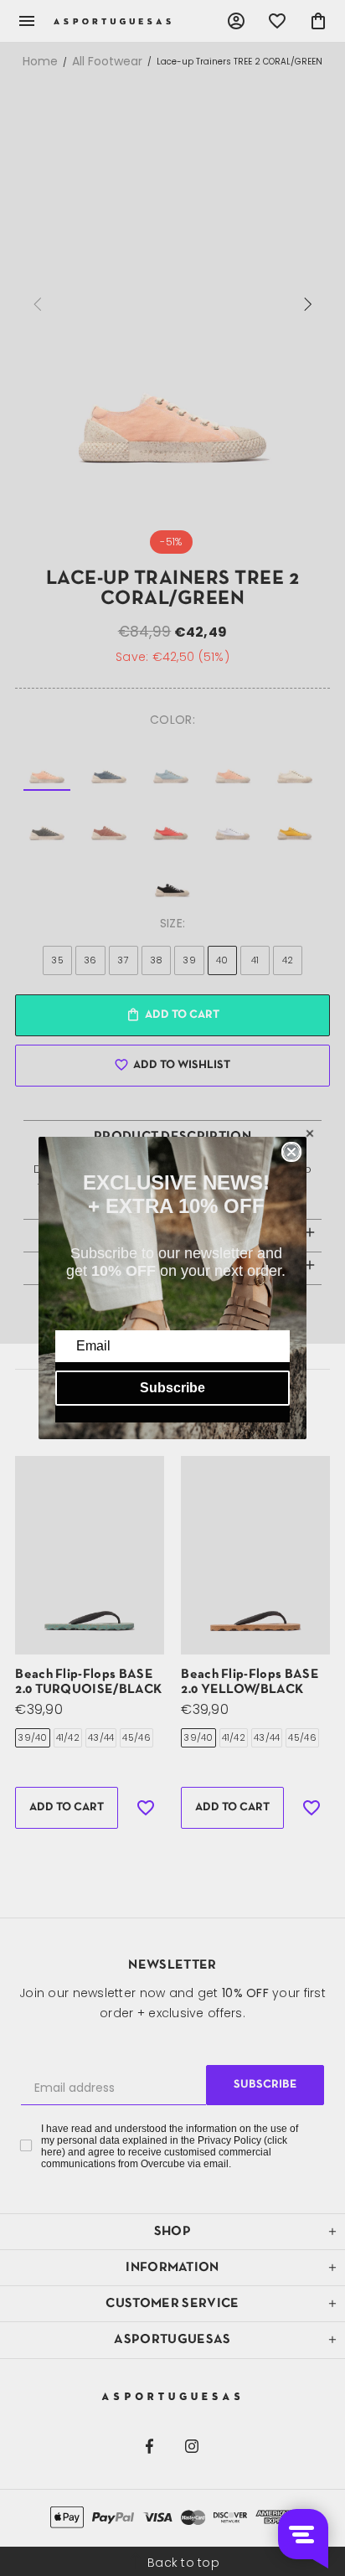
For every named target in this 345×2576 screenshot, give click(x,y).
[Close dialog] (291, 1152)
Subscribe (172, 1388)
